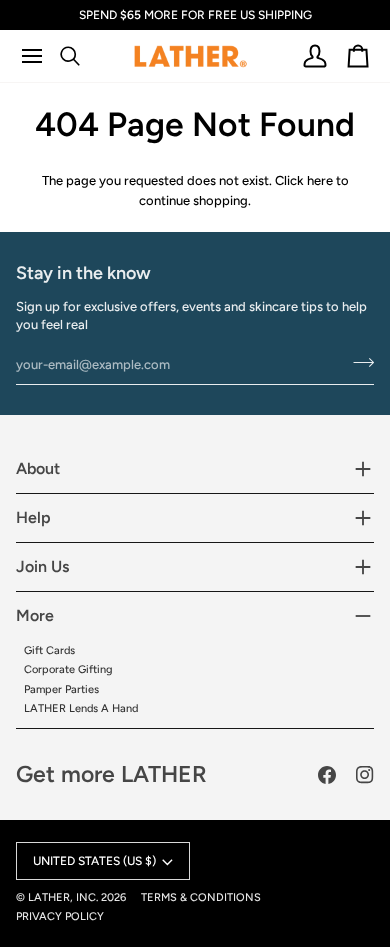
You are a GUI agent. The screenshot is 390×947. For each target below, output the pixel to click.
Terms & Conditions (201, 897)
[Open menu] (40, 56)
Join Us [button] (42, 566)
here (320, 180)
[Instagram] (365, 775)
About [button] (38, 468)
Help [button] (33, 517)
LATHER (49, 897)
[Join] (357, 362)
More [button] (35, 615)
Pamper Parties (61, 689)
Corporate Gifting (68, 669)
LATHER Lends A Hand (81, 708)
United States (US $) (94, 861)
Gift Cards (49, 650)
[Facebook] (327, 775)
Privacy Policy (60, 916)
